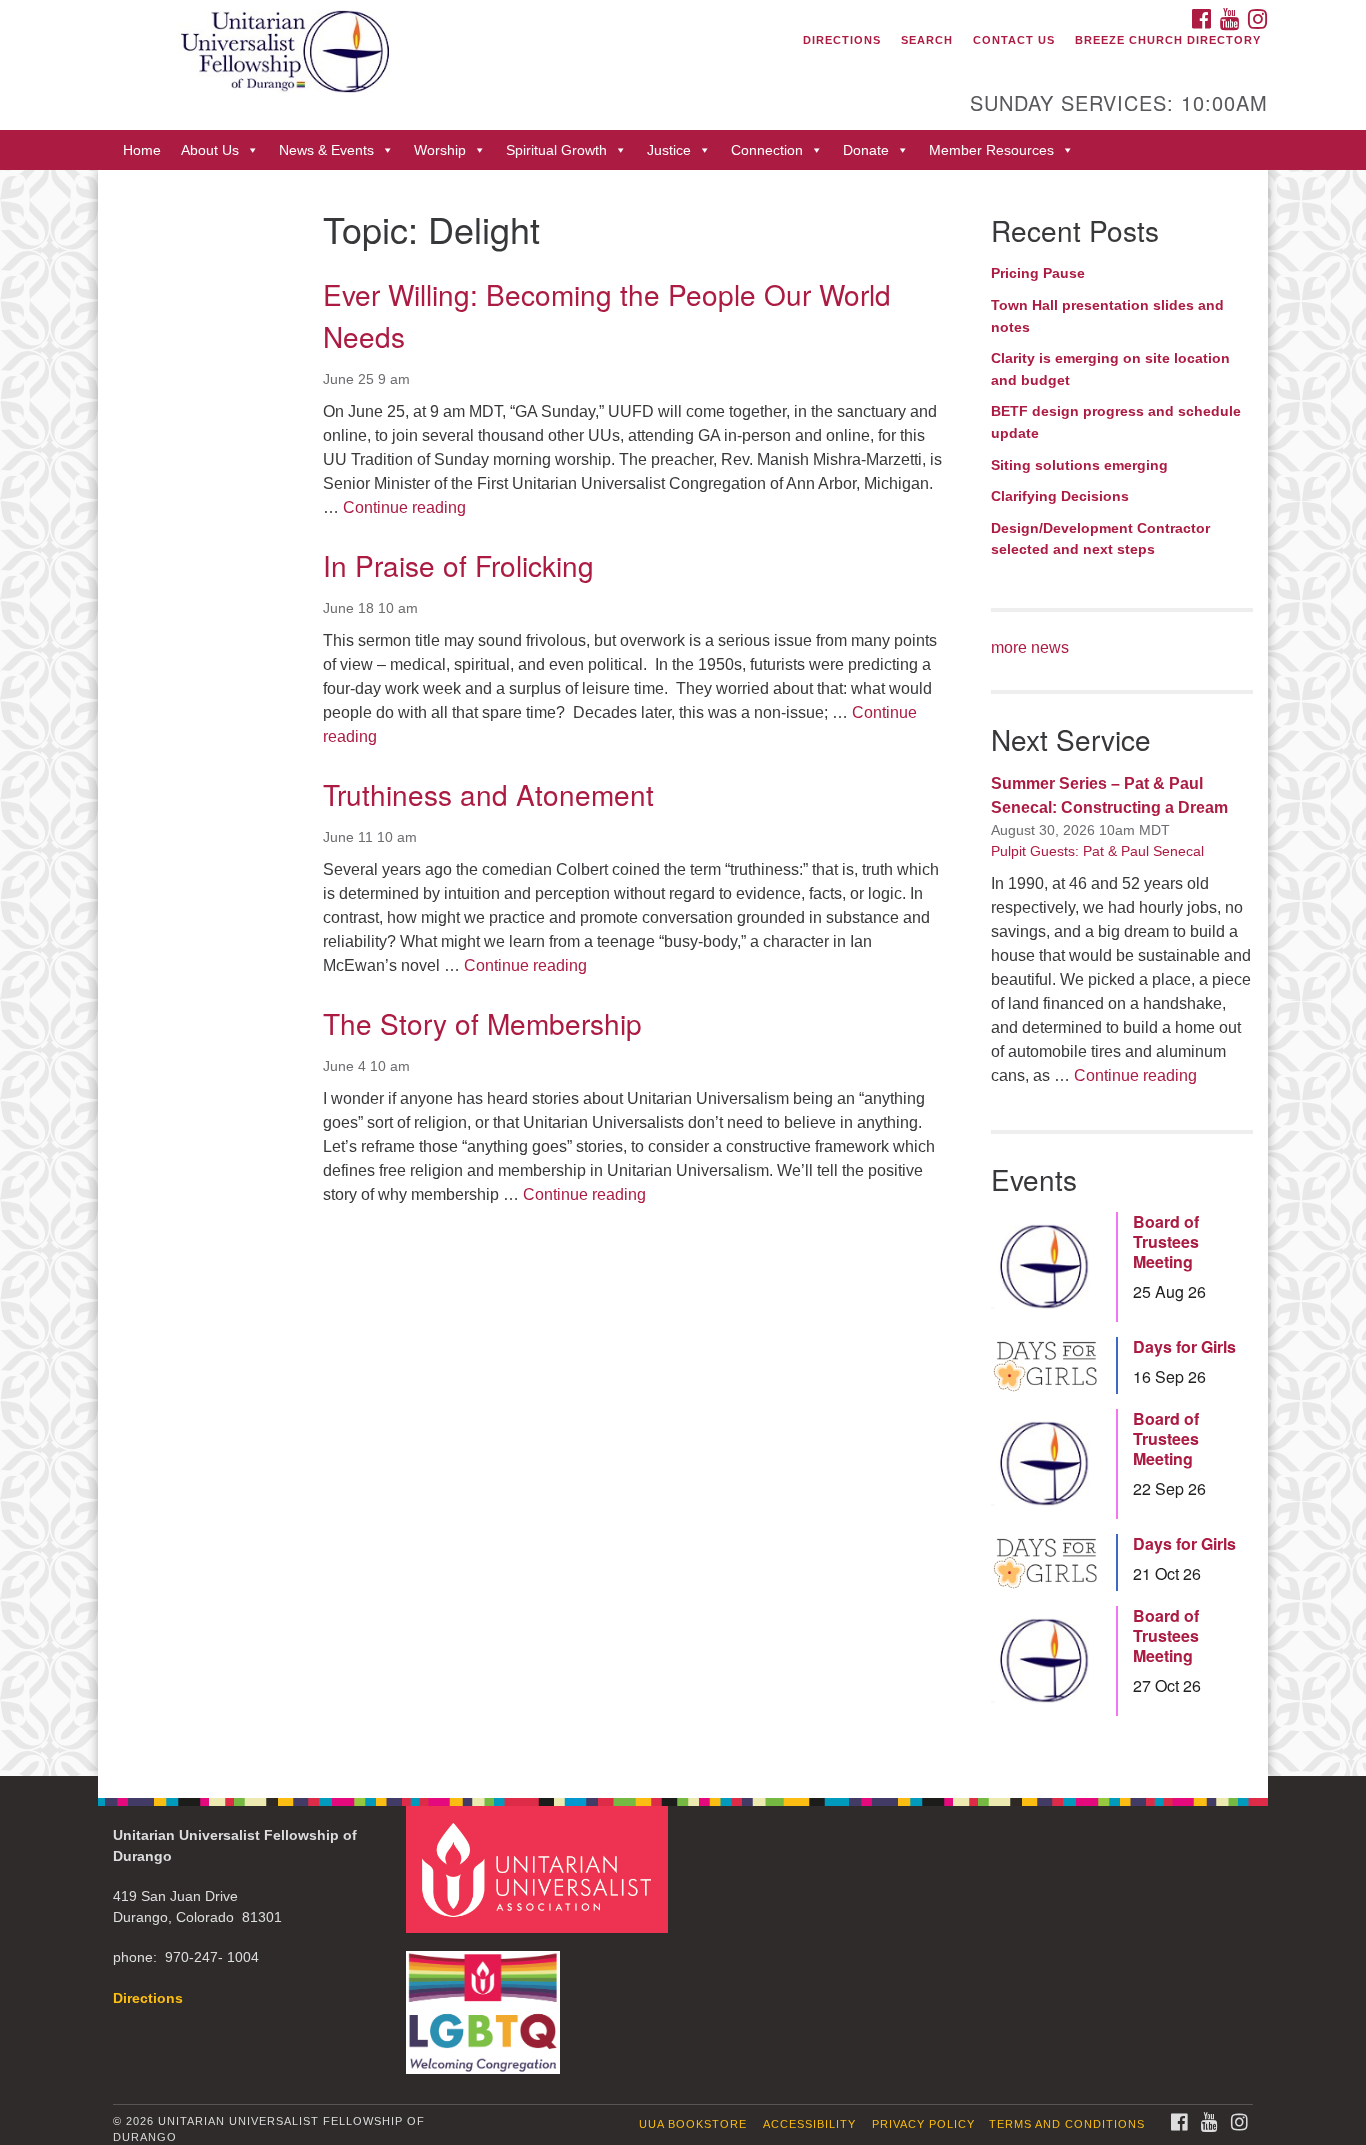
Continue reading (404, 507)
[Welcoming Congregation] (486, 2002)
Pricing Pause (1038, 273)
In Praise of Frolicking (458, 565)
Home (142, 150)
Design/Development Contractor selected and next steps (1100, 539)
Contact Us (1014, 40)
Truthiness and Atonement (488, 794)
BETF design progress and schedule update (1116, 422)
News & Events (326, 150)
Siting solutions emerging (1079, 465)
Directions (842, 40)
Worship (440, 150)
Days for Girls (1184, 1347)
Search (927, 40)
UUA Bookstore (693, 2124)
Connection (767, 150)
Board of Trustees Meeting (1166, 1242)
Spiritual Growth (556, 150)
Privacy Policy (923, 2124)
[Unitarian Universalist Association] (540, 1868)
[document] (683, 972)
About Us (210, 150)
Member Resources (991, 150)
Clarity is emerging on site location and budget (1110, 369)
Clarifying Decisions (1060, 496)
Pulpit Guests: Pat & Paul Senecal (1097, 851)
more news (1030, 647)
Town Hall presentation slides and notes (1107, 316)
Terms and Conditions (1067, 2124)
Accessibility (809, 2124)
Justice (669, 150)
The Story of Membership (482, 1023)
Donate (866, 150)
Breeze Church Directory (1168, 40)
